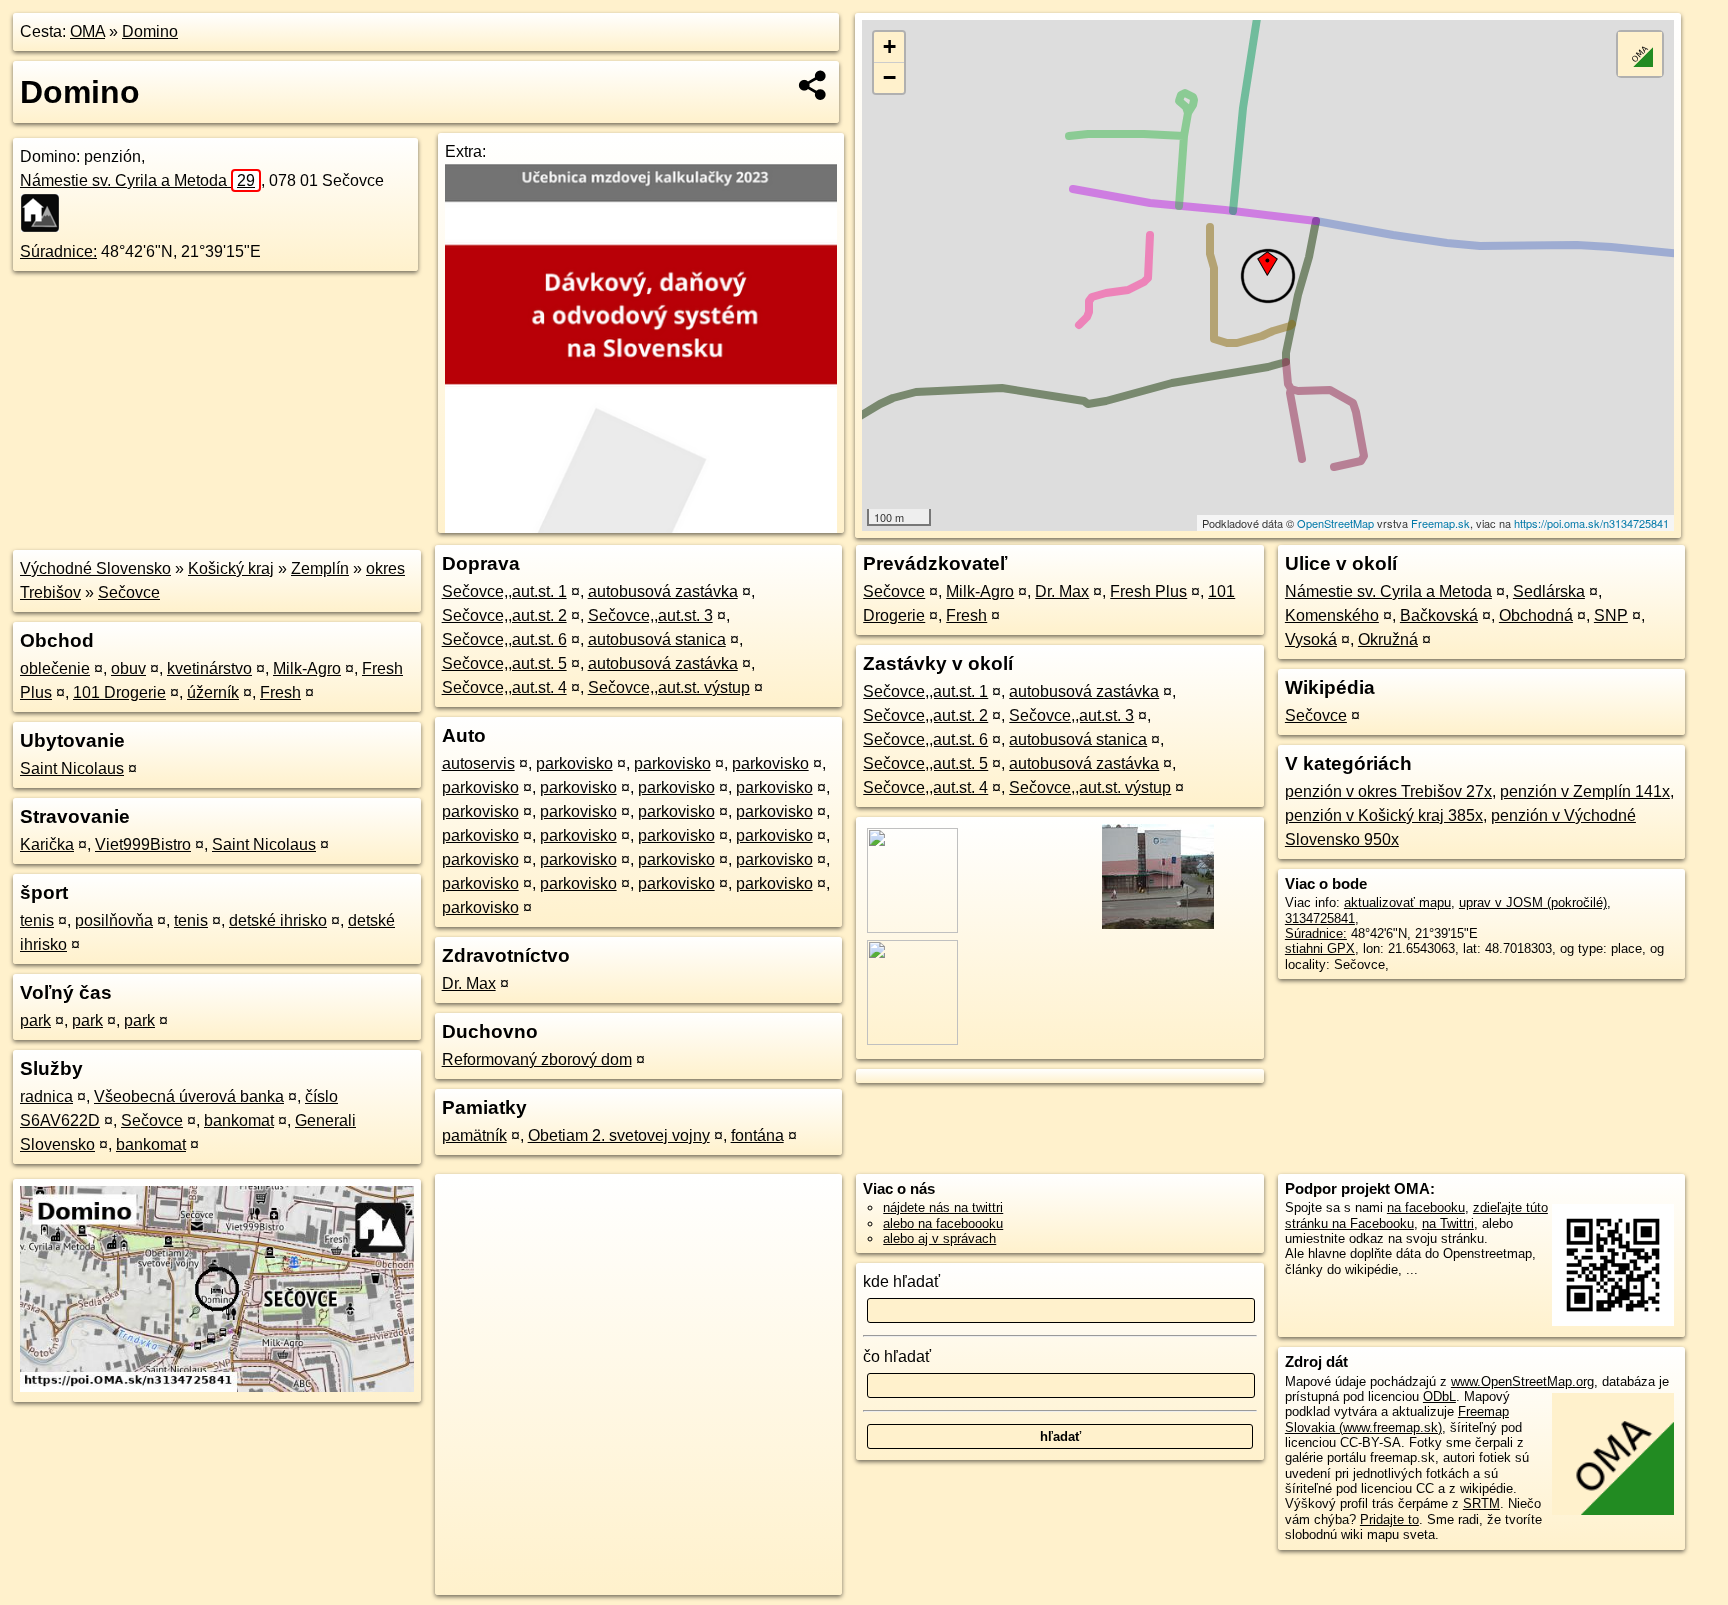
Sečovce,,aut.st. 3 (650, 615)
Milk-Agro (307, 668)
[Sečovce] (1156, 927)
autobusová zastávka (663, 591)
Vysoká (1311, 639)
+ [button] (889, 46)
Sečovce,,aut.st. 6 (504, 639)
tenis (37, 920)
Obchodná (1536, 615)
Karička (47, 844)
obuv (128, 668)
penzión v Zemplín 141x (1585, 791)
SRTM (1481, 1503)
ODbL (1439, 1396)
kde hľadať (901, 1281)
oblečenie (55, 668)
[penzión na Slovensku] (46, 213)
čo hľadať (897, 1356)
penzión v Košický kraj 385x (1384, 815)
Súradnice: (58, 251)
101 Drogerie (119, 692)
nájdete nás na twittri (943, 1207)
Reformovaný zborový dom (537, 1059)
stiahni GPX (1320, 948)
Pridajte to (1389, 1519)
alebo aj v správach (939, 1238)
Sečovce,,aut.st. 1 (504, 591)
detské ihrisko (278, 920)
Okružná (1388, 639)
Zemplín (320, 568)
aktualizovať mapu (1397, 902)
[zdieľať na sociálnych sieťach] (813, 85)
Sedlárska (1549, 591)
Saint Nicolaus (72, 768)
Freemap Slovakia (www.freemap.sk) (1397, 1419)
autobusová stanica (657, 639)
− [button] (889, 77)
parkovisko (574, 763)
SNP (1611, 615)
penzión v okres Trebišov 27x (1388, 791)
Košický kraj (231, 568)
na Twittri (1448, 1223)
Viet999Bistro (143, 844)
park (35, 1020)
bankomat (239, 1120)
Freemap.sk (1440, 523)
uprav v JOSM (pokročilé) (1533, 902)
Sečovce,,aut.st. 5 (504, 663)
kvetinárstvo (209, 668)
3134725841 (1320, 918)
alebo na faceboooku (943, 1223)
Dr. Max (469, 983)
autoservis (478, 763)
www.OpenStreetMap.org (1522, 1381)
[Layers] (1640, 54)
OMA (87, 31)
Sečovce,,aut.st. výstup (669, 687)
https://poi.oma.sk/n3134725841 (1591, 523)
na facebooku (1426, 1207)
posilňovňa (114, 920)
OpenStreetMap (1335, 523)
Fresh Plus (1148, 591)
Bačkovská (1439, 615)
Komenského (1332, 615)
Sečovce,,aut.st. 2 (504, 615)
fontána (757, 1135)
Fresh (280, 692)
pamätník (474, 1135)
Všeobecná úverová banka (189, 1096)
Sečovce (129, 592)
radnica (46, 1096)
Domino (150, 31)
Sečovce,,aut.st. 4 (504, 687)
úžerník (213, 692)
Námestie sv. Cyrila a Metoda (137, 180)
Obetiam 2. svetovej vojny (619, 1135)
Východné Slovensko (95, 568)
